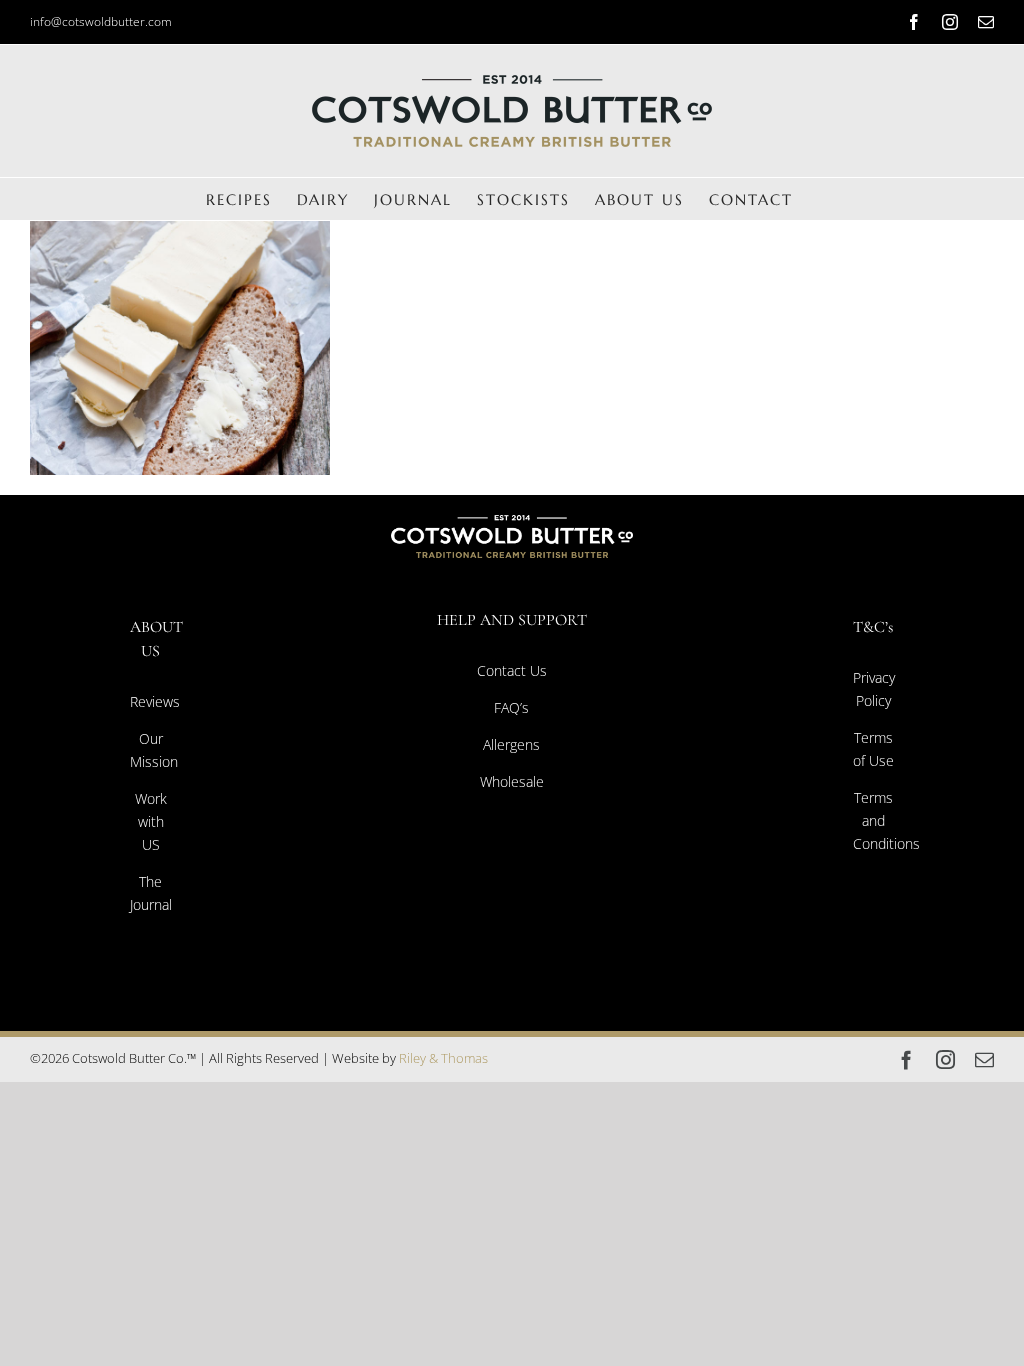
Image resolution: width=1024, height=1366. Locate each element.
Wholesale (512, 781)
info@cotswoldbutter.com (101, 21)
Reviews (155, 701)
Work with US (151, 821)
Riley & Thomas (443, 1058)
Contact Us (512, 670)
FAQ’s (511, 707)
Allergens (511, 744)
